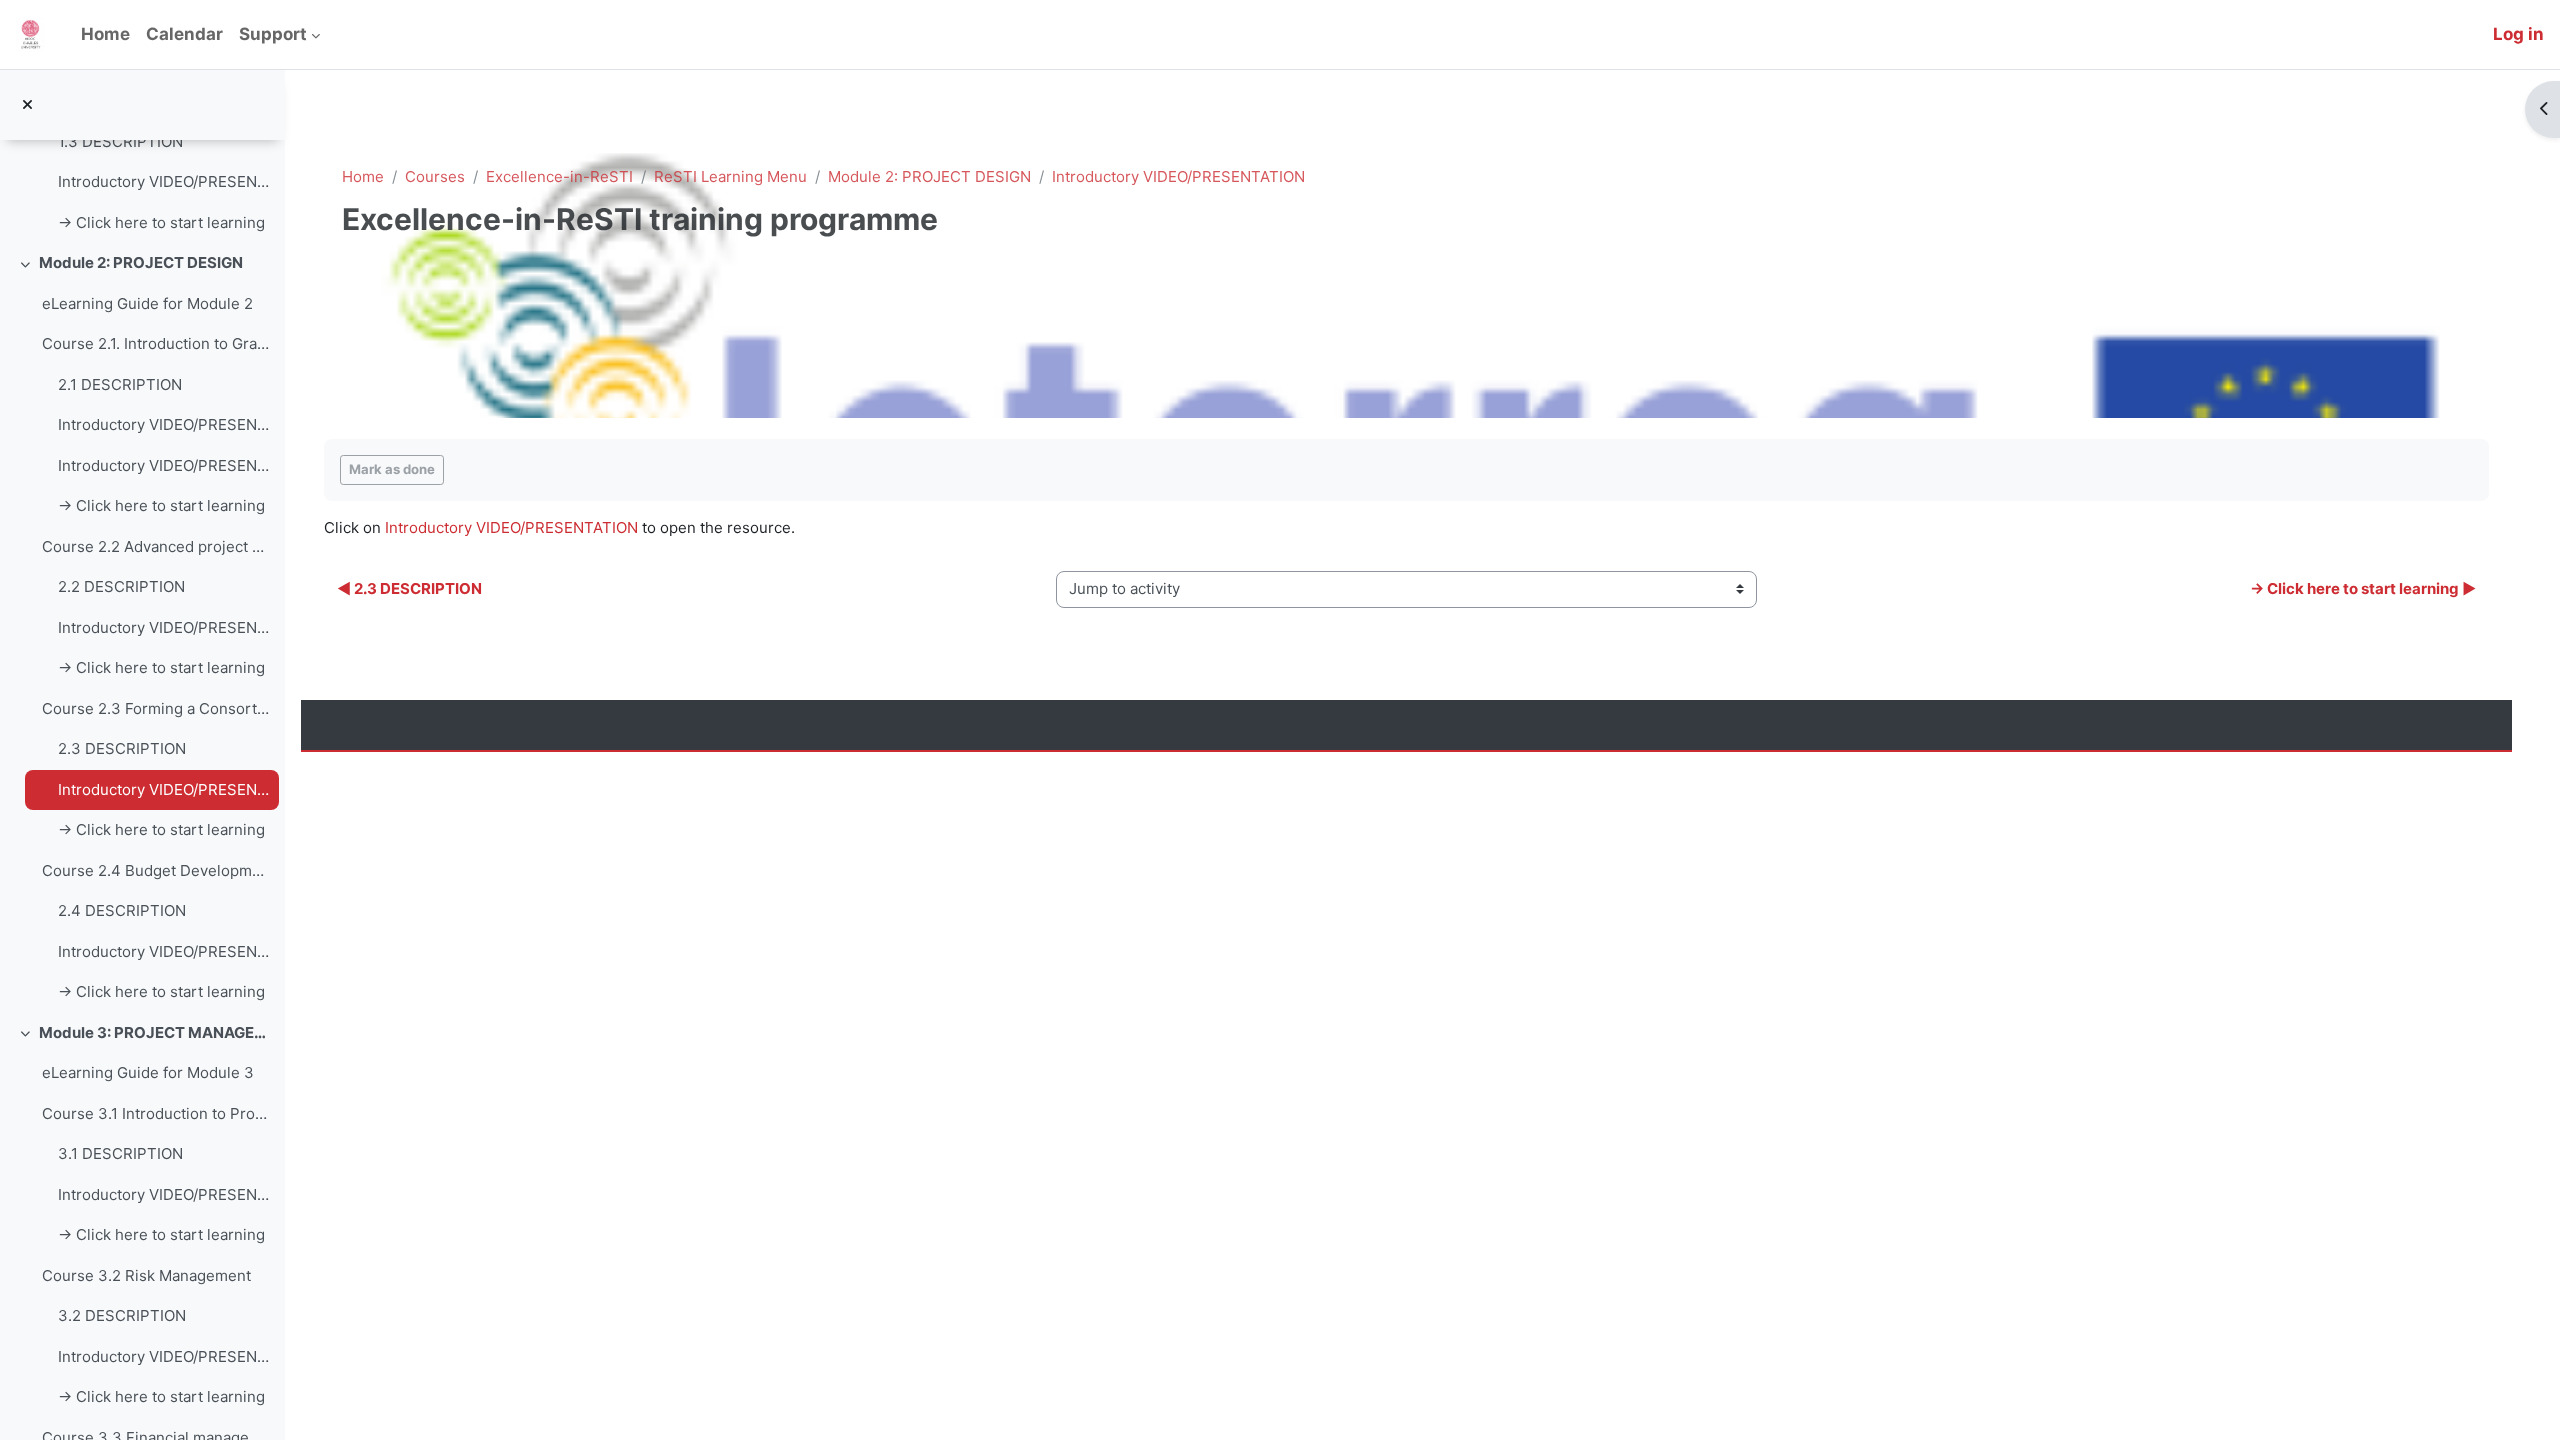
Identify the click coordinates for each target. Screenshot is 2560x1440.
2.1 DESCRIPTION (120, 384)
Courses (435, 176)
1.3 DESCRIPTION (120, 141)
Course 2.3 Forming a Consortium (155, 708)
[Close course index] (27, 105)
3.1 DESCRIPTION (120, 1153)
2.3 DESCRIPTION (122, 748)
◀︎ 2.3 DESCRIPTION (409, 588)
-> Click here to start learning (161, 222)
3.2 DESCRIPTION (122, 1315)
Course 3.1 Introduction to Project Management (155, 1113)
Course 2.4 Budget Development (155, 870)
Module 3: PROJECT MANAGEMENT (154, 1032)
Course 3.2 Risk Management (146, 1275)
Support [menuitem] (273, 34)
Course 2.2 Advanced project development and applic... (155, 546)
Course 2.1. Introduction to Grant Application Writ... (155, 343)
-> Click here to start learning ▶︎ (2363, 588)
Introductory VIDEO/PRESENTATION (163, 181)
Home (363, 176)
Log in (2518, 34)
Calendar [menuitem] (184, 34)
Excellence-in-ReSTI (559, 176)
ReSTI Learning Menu (730, 176)
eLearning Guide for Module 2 (147, 303)
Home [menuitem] (105, 34)
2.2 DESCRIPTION (121, 586)
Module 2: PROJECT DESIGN (141, 262)
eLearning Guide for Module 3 (148, 1072)
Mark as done (392, 469)
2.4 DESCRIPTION (122, 910)
